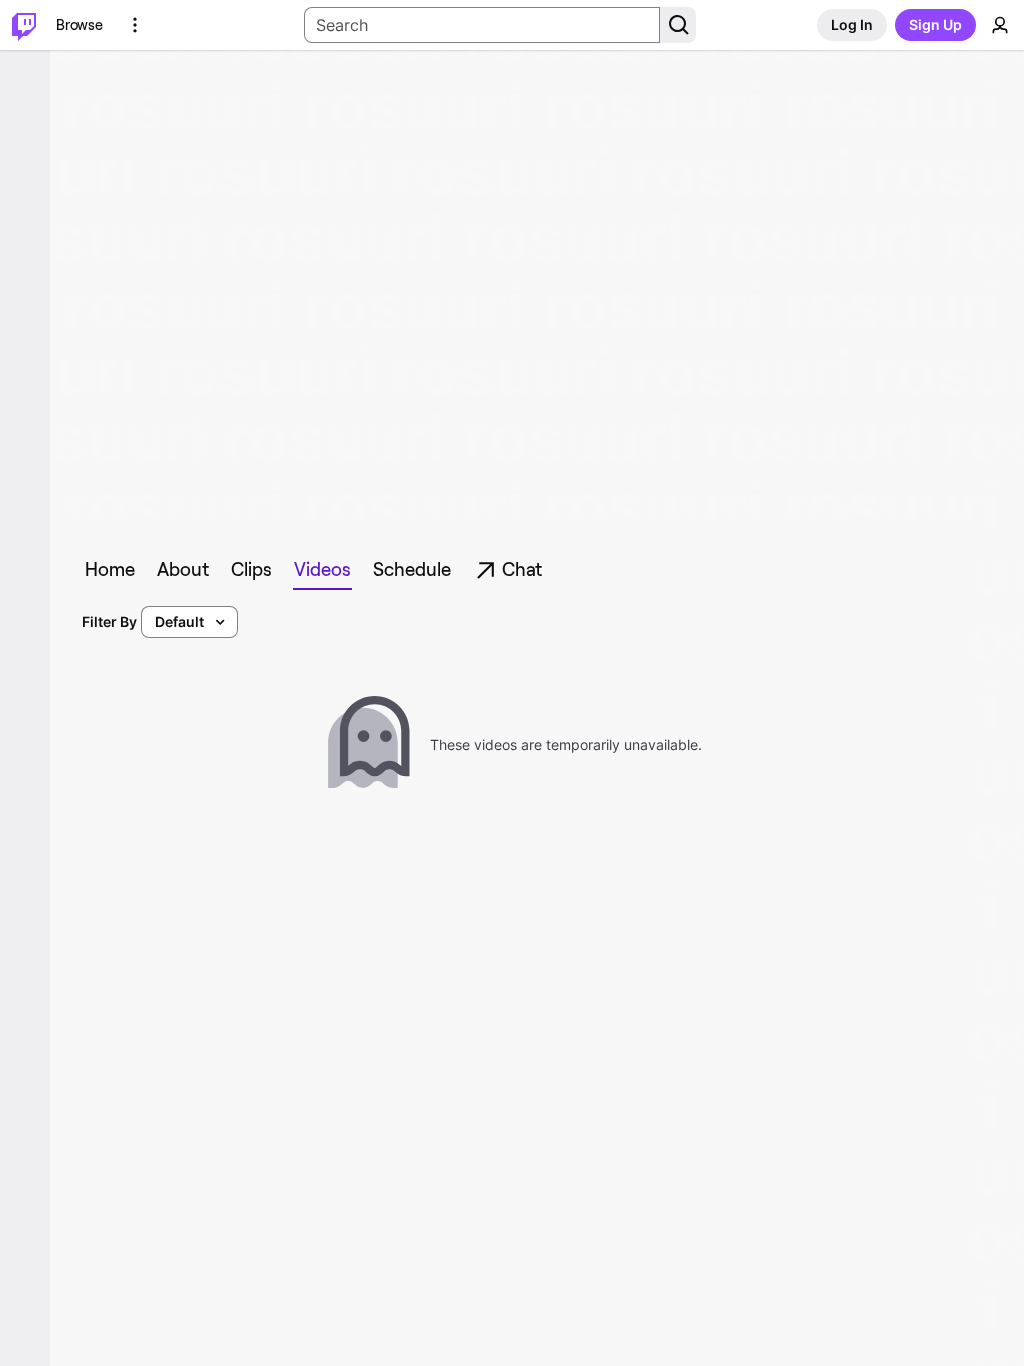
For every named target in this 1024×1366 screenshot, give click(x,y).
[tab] (110, 570)
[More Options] (135, 25)
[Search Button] (678, 25)
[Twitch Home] (24, 25)
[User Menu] (1000, 25)
